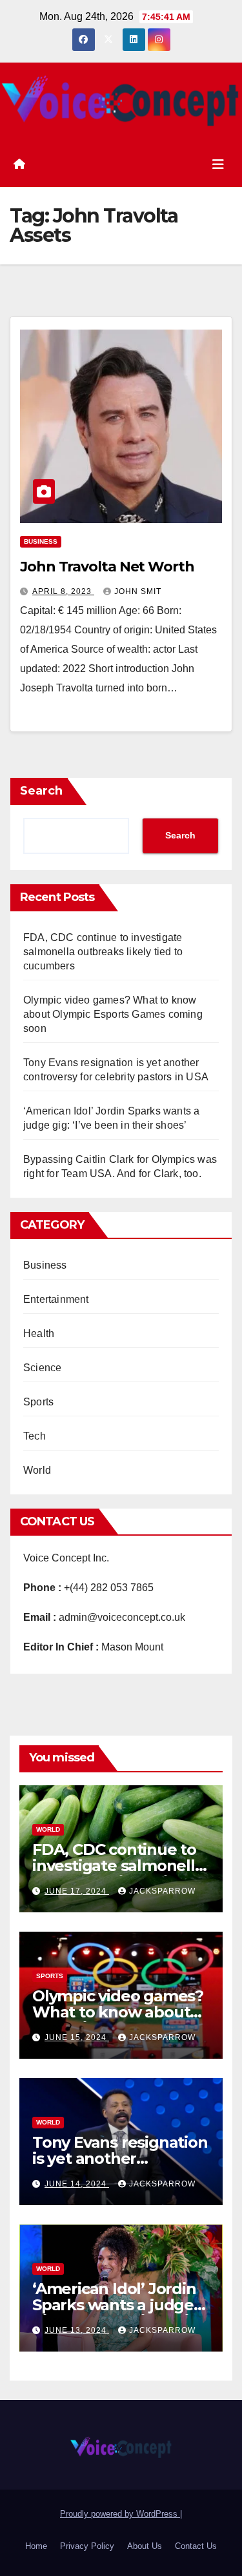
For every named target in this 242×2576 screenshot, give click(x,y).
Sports (38, 1402)
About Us (145, 2546)
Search (41, 791)
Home (36, 2546)
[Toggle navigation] (218, 164)
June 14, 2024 (77, 2184)
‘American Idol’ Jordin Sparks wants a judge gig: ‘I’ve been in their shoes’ (114, 2313)
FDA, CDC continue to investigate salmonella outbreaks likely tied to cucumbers (103, 952)
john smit (138, 591)
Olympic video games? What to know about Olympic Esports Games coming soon (113, 1014)
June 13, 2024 (77, 2330)
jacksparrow (162, 1891)
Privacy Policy (87, 2546)
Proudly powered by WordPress (120, 2514)
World (37, 1470)
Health (39, 1333)
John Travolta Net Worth (107, 567)
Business (41, 541)
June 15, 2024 (77, 2037)
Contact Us (196, 2546)
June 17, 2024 (77, 1891)
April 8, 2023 (63, 591)
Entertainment (56, 1299)
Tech (35, 1436)
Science (42, 1368)
